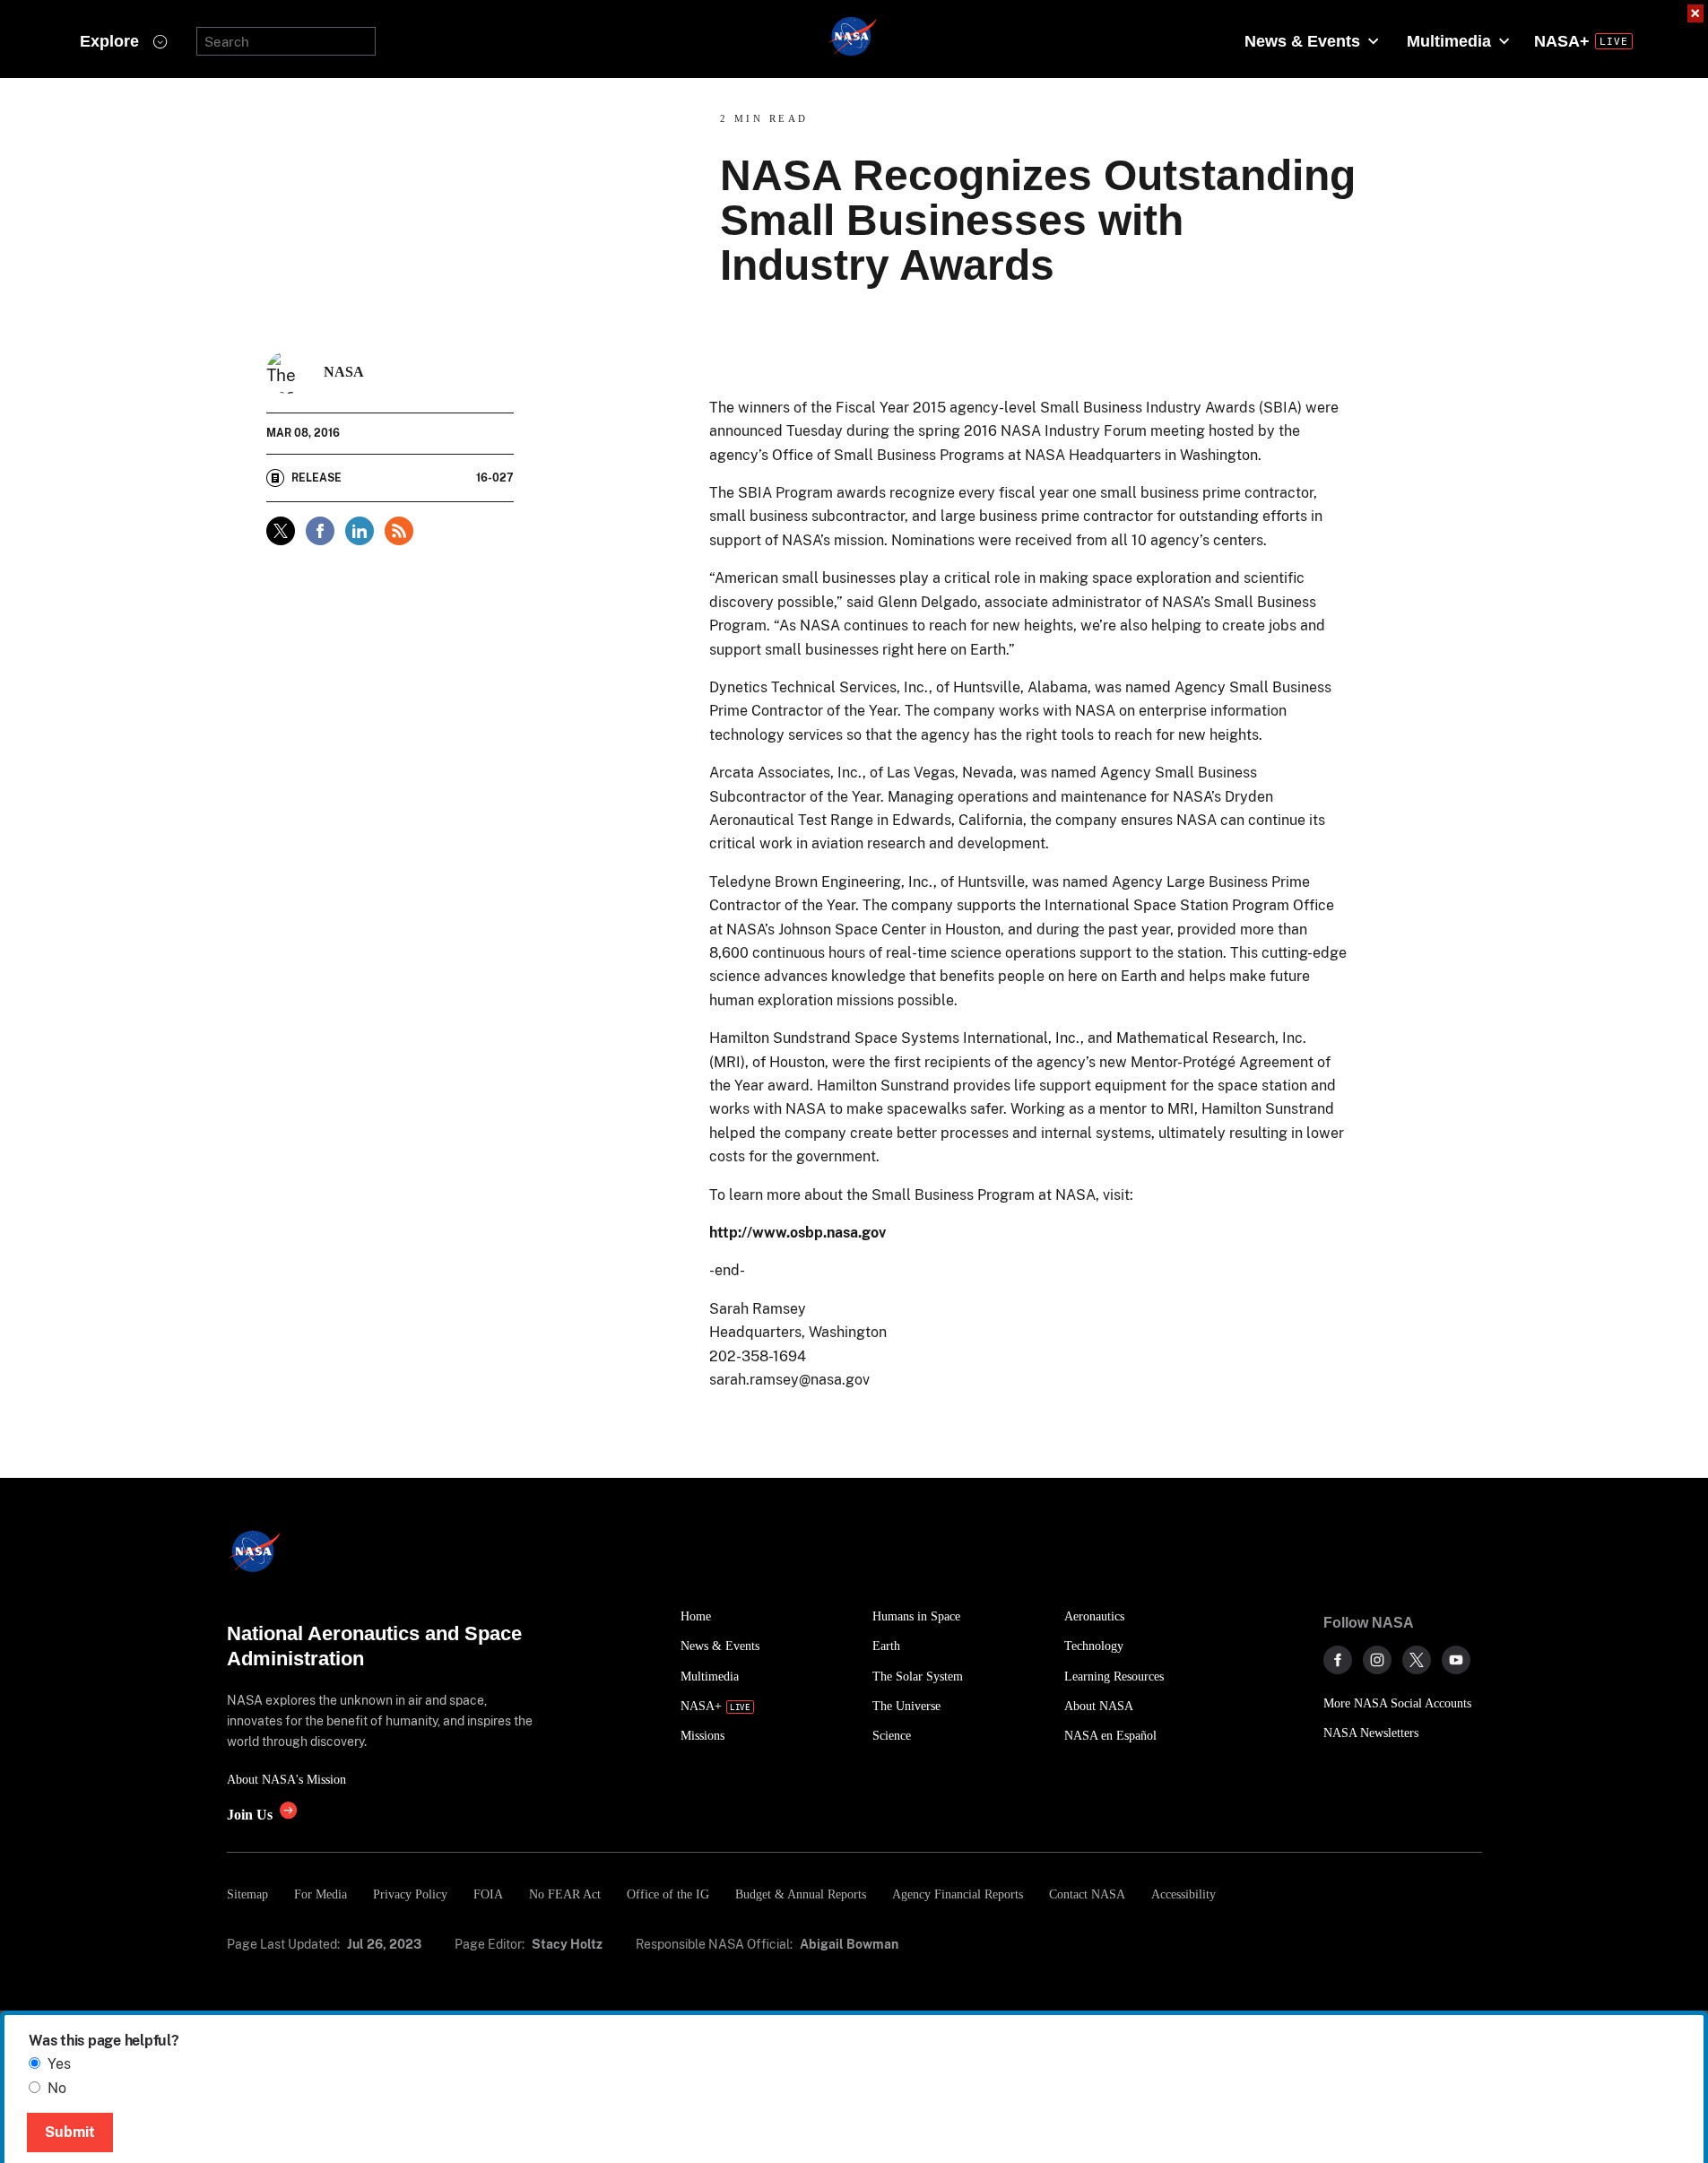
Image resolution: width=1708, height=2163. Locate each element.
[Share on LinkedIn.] (360, 531)
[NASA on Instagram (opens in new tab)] (1377, 1660)
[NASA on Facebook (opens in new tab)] (1338, 1660)
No (57, 2088)
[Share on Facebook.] (320, 531)
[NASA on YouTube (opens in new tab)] (1456, 1660)
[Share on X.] (281, 531)
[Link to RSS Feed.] (399, 531)
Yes (59, 2064)
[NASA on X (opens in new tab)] (1417, 1660)
